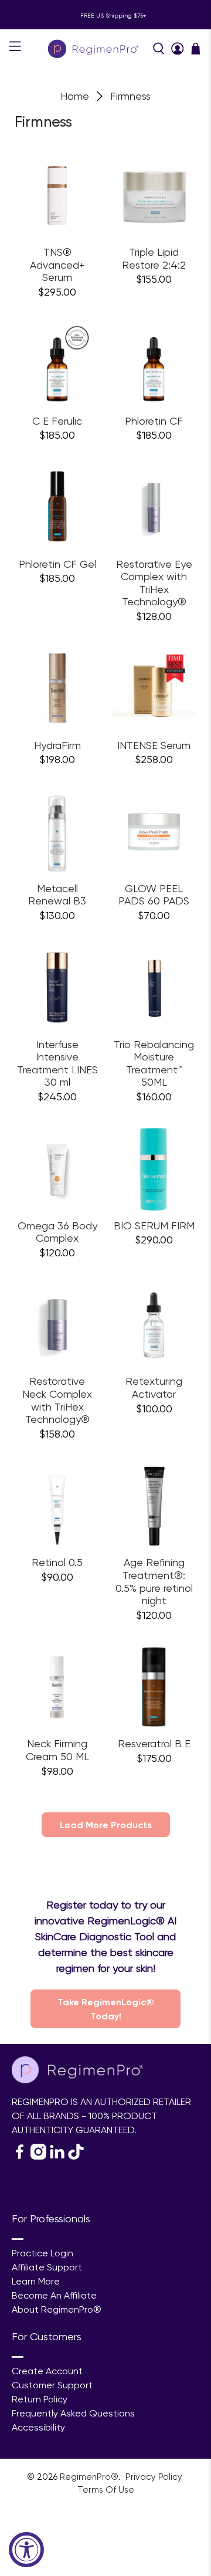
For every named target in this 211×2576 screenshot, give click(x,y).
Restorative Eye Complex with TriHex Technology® (154, 583)
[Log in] (178, 49)
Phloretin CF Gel (57, 564)
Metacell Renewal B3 (57, 895)
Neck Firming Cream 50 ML (57, 1750)
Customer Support (52, 2385)
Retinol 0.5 (57, 1562)
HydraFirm (57, 745)
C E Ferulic (57, 421)
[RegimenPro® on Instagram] (38, 2156)
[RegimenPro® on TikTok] (76, 2156)
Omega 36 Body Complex (57, 1232)
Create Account (47, 2371)
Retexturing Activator (154, 1387)
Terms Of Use (106, 2490)
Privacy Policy (155, 2477)
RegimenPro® (89, 2477)
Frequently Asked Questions (73, 2413)
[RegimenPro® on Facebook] (20, 2156)
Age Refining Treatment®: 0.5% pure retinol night (154, 1581)
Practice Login (42, 2253)
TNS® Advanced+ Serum (57, 265)
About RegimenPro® (57, 2309)
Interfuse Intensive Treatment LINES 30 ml (57, 1063)
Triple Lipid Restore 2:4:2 (154, 258)
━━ (18, 2239)
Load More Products (106, 1825)
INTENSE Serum (154, 745)
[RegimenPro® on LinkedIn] (57, 2156)
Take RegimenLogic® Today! (106, 2009)
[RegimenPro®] (94, 48)
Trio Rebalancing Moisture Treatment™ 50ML (154, 1063)
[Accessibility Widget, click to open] (26, 2550)
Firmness (130, 96)
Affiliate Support (47, 2267)
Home (75, 96)
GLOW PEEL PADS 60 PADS (154, 895)
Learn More (36, 2281)
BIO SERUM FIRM (154, 1226)
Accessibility (38, 2427)
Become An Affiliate (54, 2295)
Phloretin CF (154, 421)
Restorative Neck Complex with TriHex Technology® (57, 1400)
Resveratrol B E (154, 1743)
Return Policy (40, 2399)
